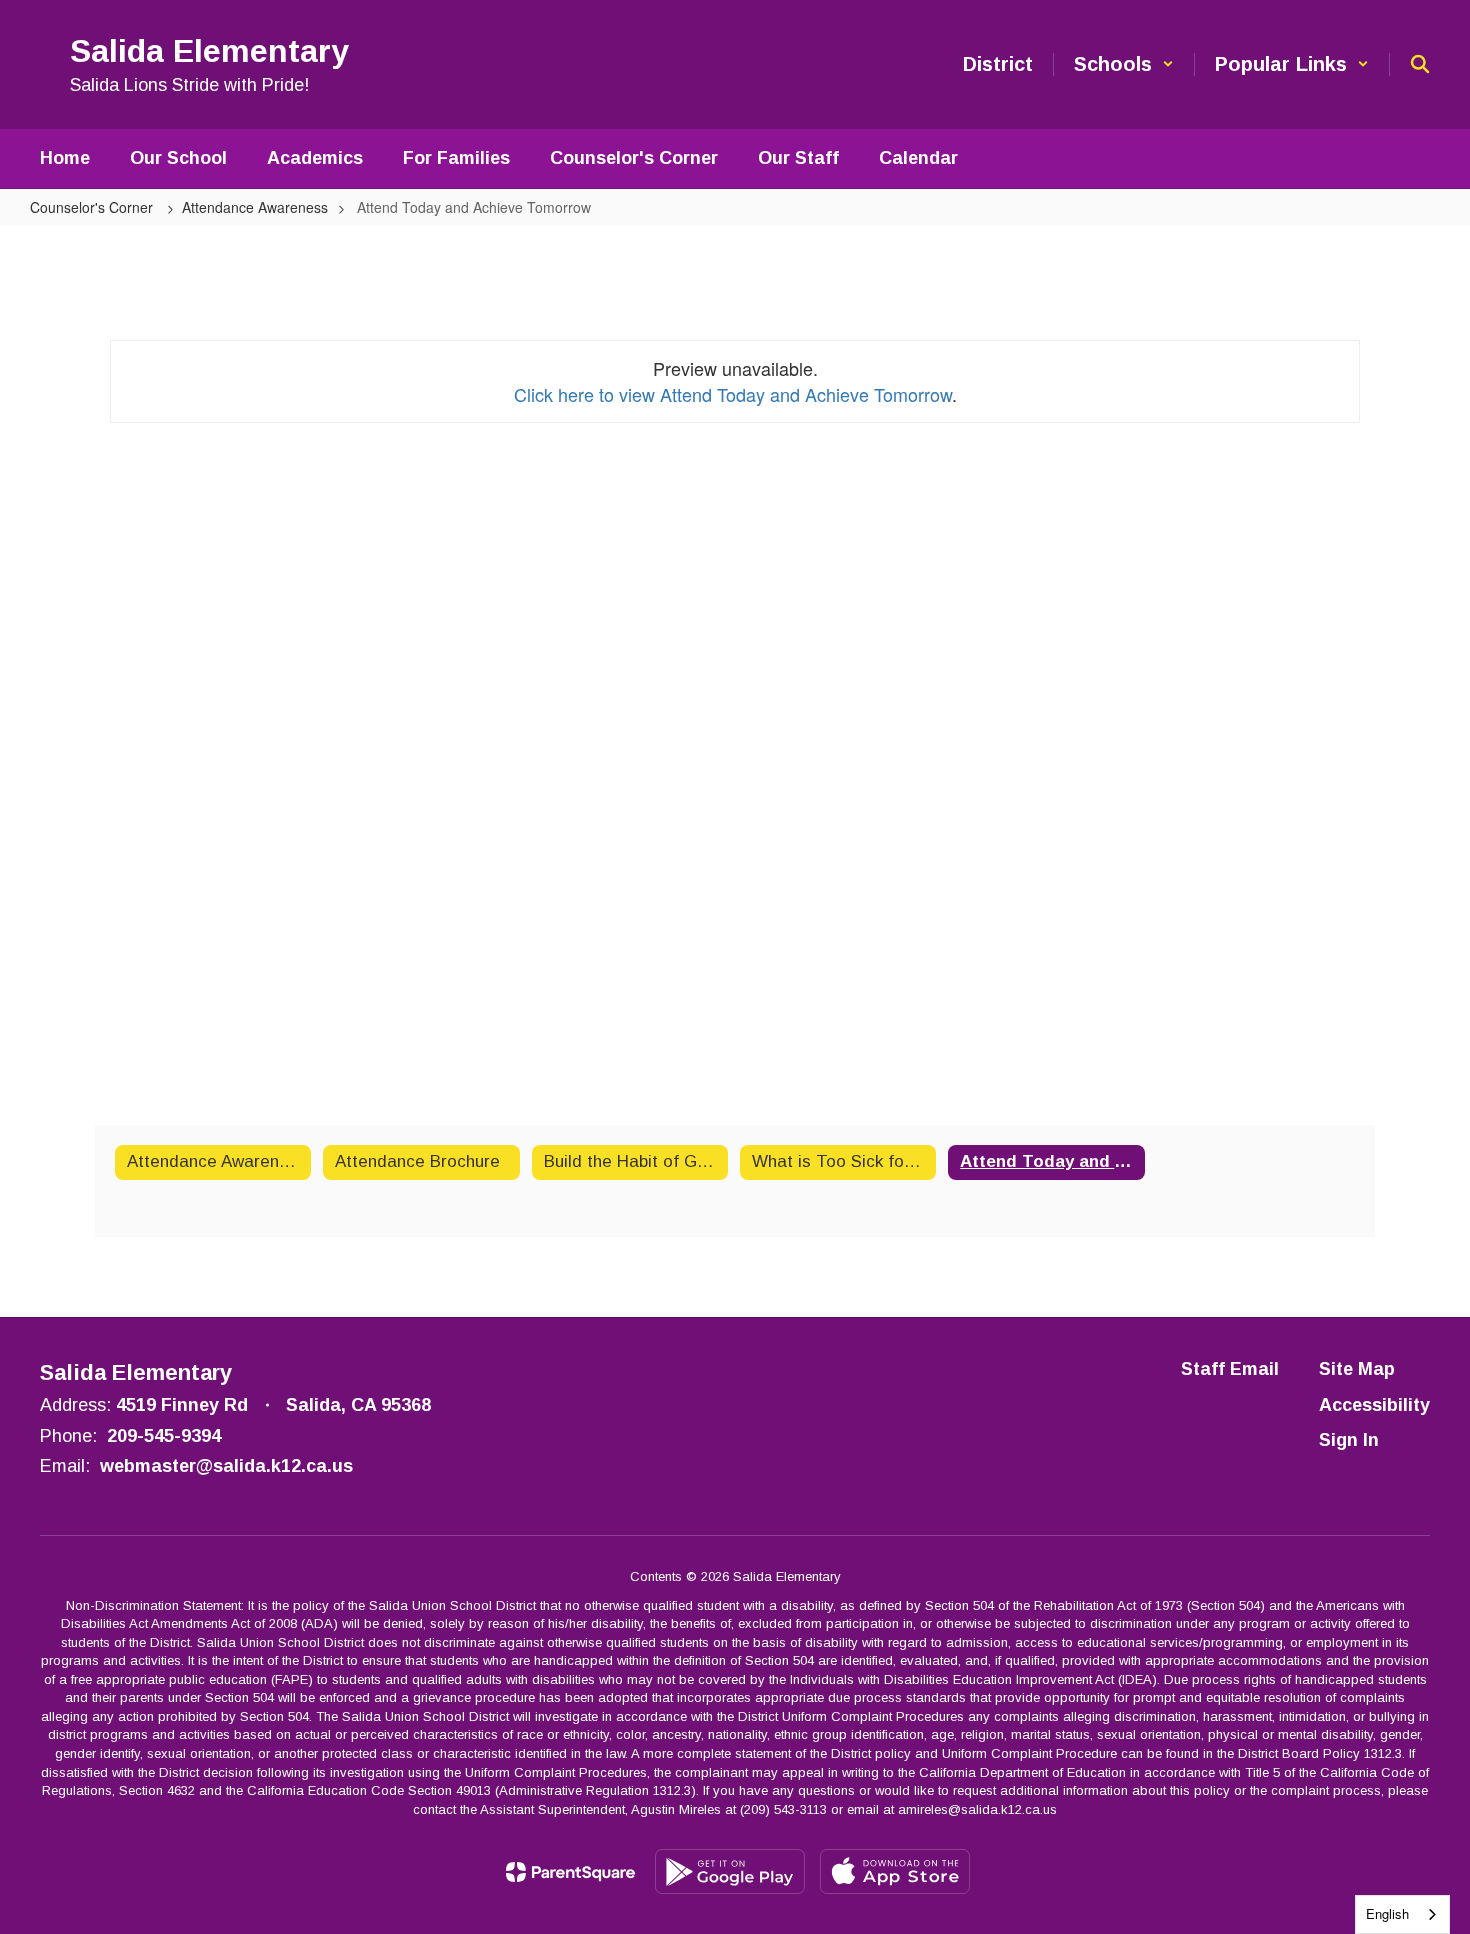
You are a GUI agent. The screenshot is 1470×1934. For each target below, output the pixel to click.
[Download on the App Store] (895, 1871)
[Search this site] (1420, 64)
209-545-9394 (164, 1436)
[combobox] (1402, 1914)
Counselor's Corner (93, 207)
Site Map (1357, 1369)
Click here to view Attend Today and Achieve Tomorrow (733, 394)
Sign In (1349, 1440)
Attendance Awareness (255, 207)
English (1387, 1913)
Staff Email (1230, 1369)
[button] (1124, 64)
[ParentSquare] (570, 1872)
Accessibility (1374, 1405)
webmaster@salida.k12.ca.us (226, 1466)
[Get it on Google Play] (730, 1871)
